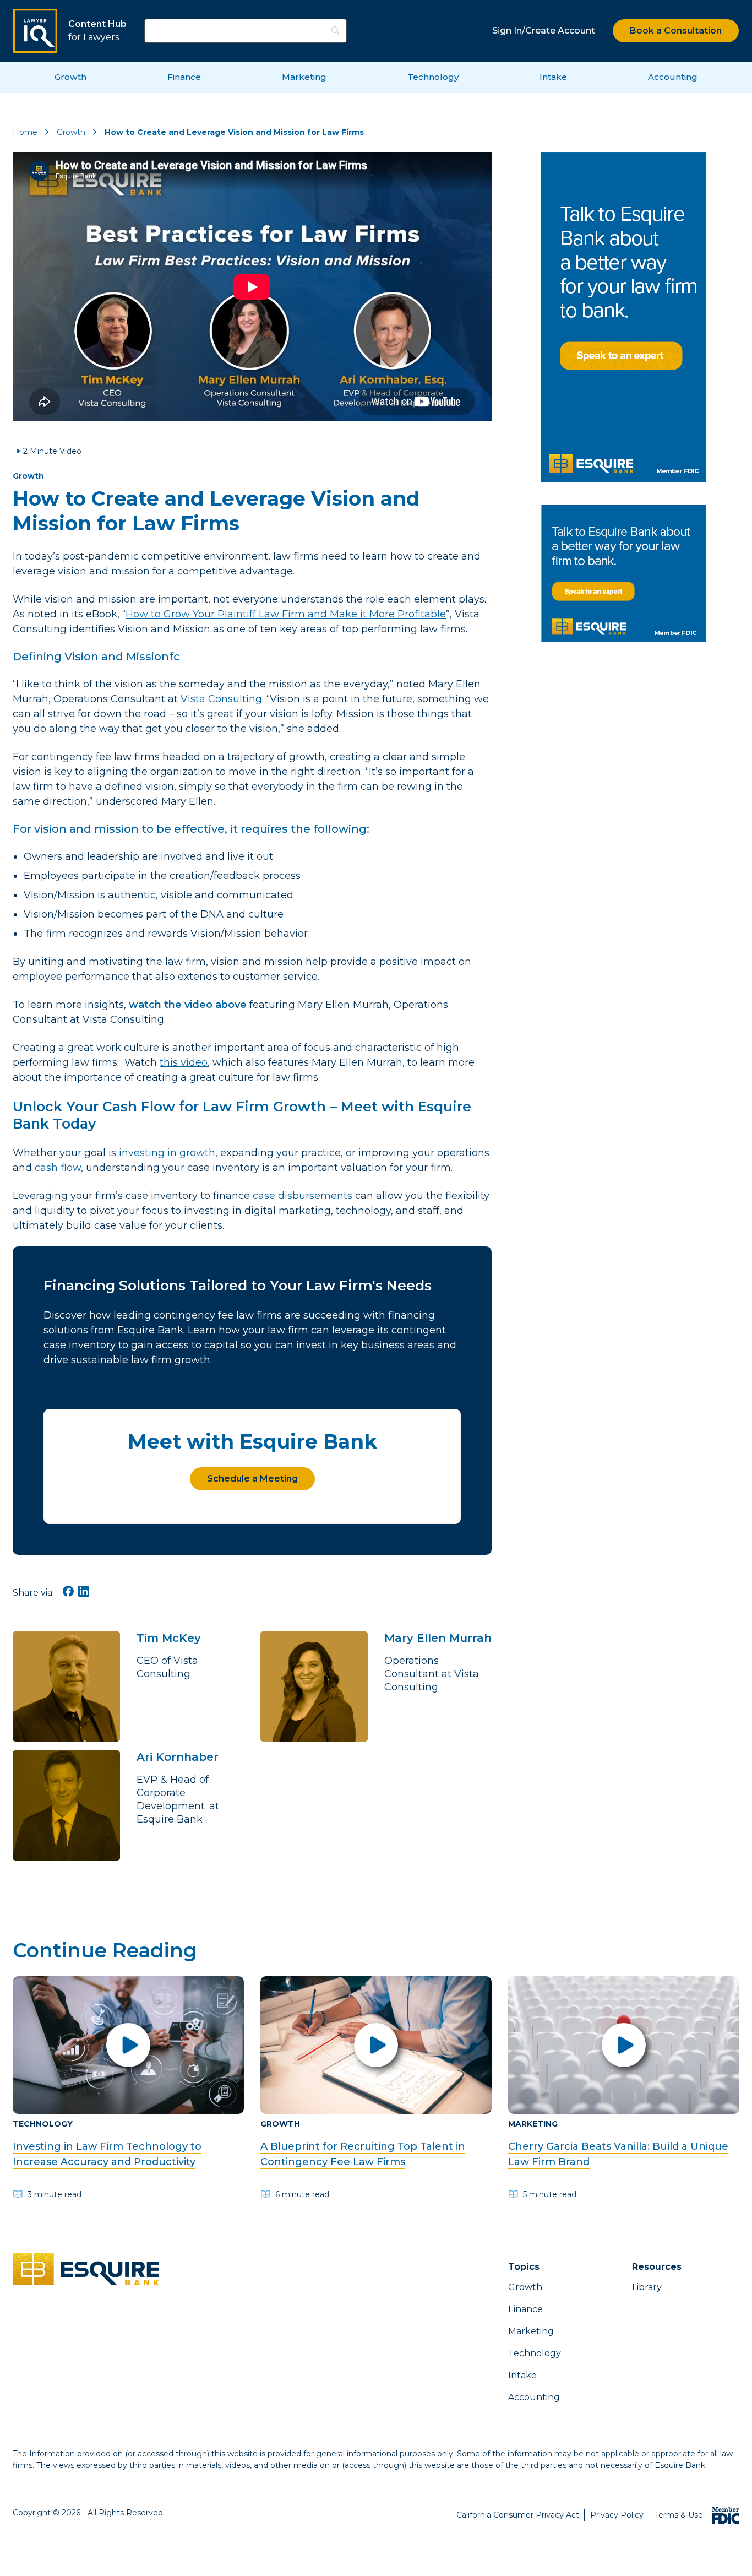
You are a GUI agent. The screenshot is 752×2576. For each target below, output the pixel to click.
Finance (184, 77)
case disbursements (303, 1196)
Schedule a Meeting (252, 1479)
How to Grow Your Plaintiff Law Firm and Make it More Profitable (286, 614)
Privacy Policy (617, 2515)
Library (647, 2287)
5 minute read (550, 2194)
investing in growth (167, 1153)
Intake (553, 77)
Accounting (673, 77)
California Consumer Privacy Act (518, 2515)
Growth (70, 77)
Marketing (304, 77)
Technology (433, 77)
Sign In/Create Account (544, 31)
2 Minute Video (52, 451)
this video (184, 1062)
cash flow (58, 1168)
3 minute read (55, 2194)
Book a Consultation (676, 31)
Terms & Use (679, 2515)
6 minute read (302, 2194)
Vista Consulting (221, 699)
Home (25, 132)
